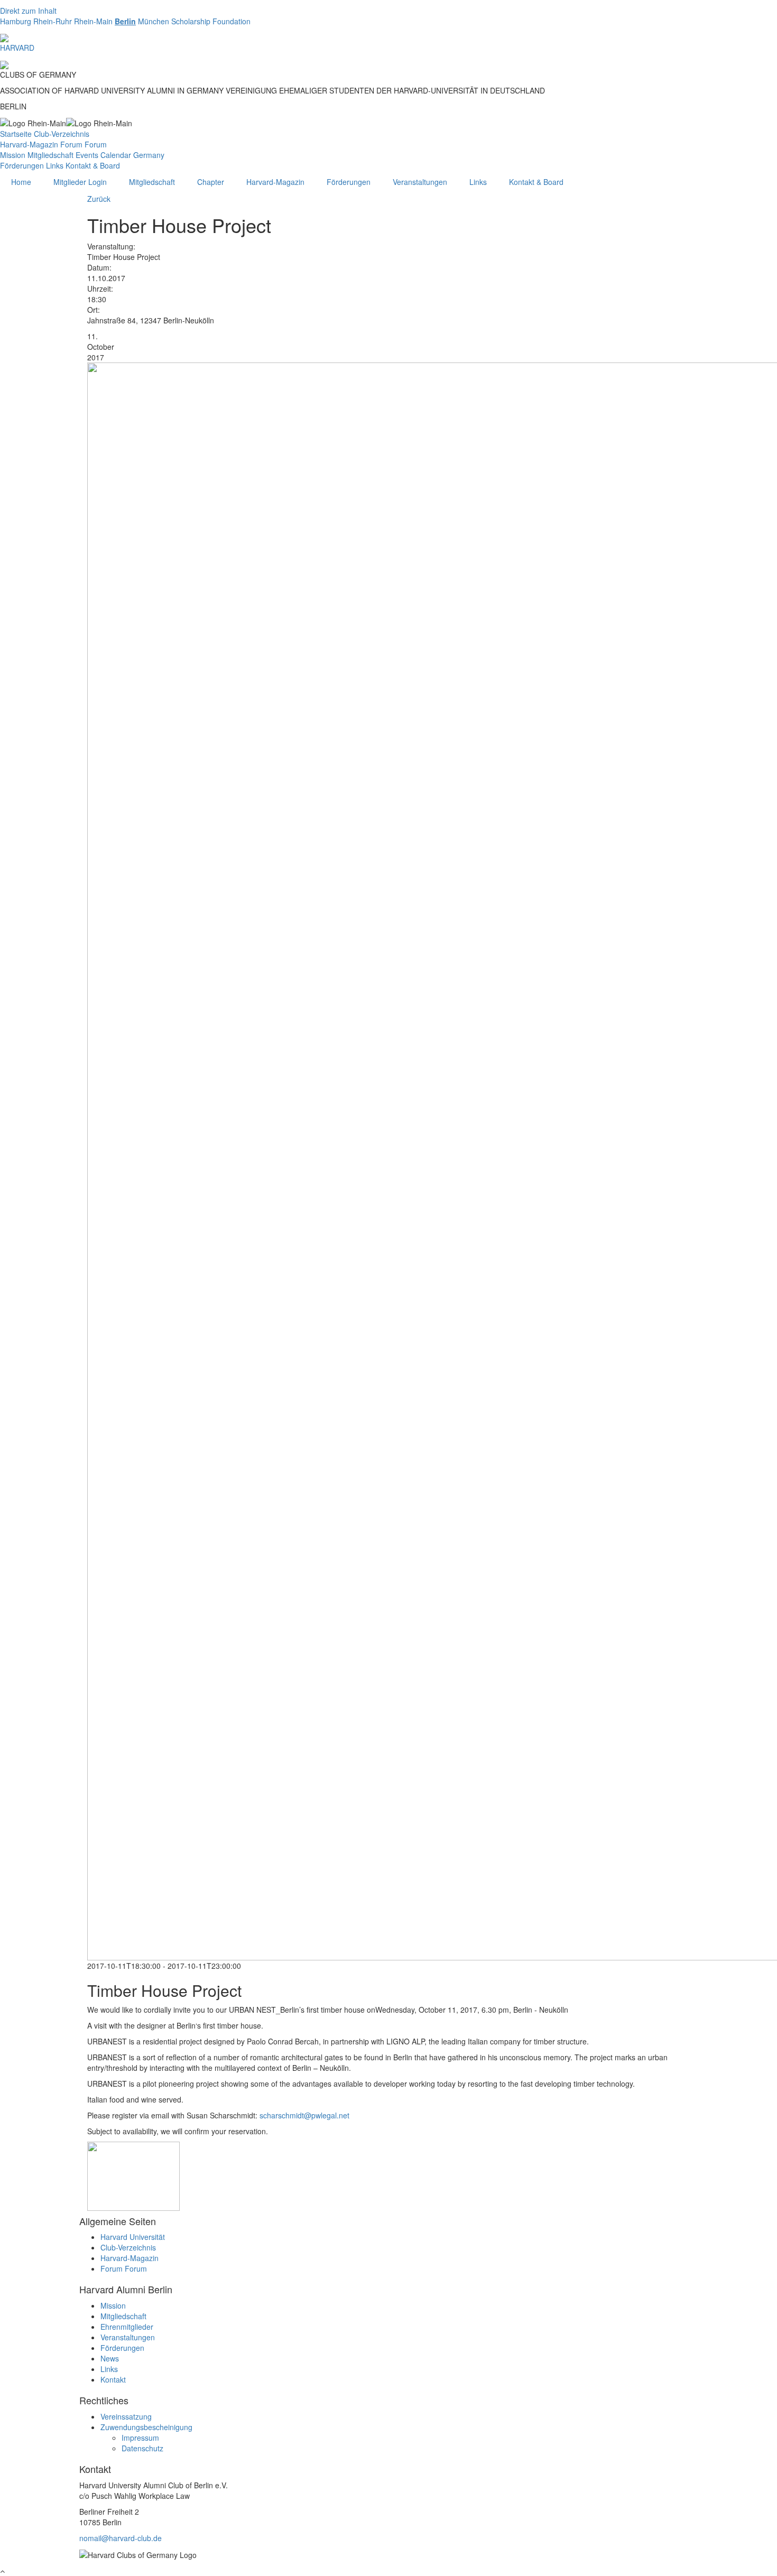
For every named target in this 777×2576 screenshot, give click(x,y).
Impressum (140, 2438)
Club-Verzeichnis (62, 134)
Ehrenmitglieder (127, 2327)
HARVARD (17, 48)
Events (87, 155)
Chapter (211, 182)
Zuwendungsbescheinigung (146, 2427)
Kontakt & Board (93, 165)
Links (55, 165)
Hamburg (16, 21)
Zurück (99, 199)
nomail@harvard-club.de (121, 2538)
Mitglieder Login (80, 182)
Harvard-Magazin (29, 144)
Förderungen (22, 165)
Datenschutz (142, 2448)
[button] (133, 2175)
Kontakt (113, 2379)
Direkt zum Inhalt (28, 11)
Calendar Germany (132, 155)
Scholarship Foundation (211, 21)
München (154, 21)
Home (21, 182)
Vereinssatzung (126, 2416)
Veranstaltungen (420, 182)
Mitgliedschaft (50, 155)
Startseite (16, 134)
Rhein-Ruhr (53, 21)
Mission (13, 155)
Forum (71, 144)
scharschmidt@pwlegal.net (304, 2115)
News (110, 2358)
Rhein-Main (93, 21)
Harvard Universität (133, 2237)
